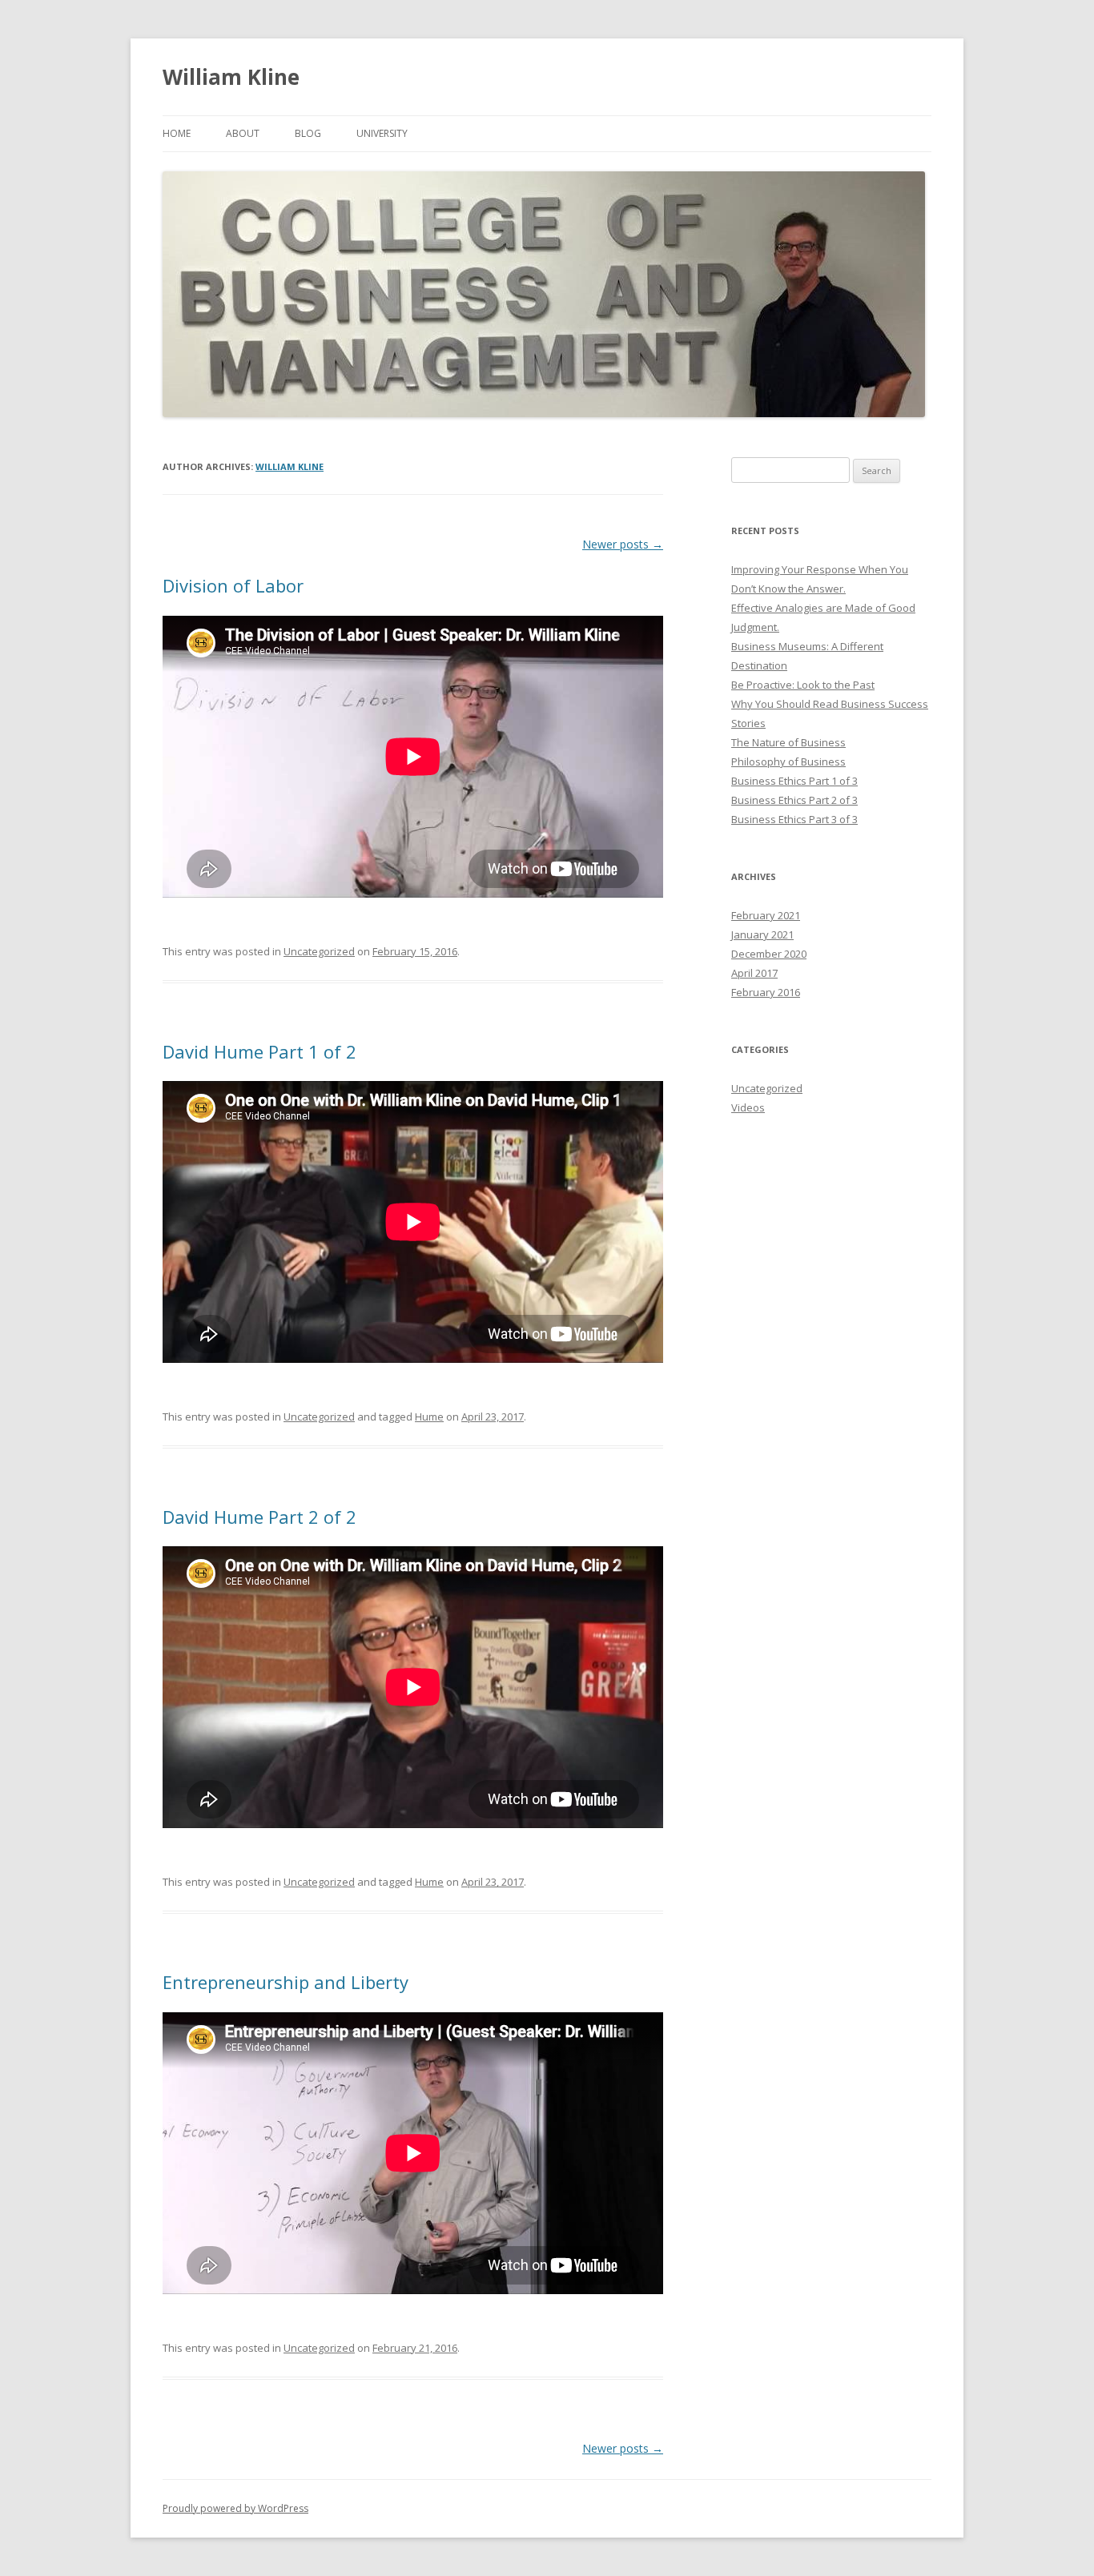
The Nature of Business (788, 742)
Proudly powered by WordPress (235, 2508)
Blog (308, 133)
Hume (429, 1417)
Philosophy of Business (788, 762)
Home (177, 133)
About (243, 133)
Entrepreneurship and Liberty (286, 1982)
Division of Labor (233, 585)
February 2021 (766, 915)
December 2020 (769, 954)
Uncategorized (319, 951)
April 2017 (754, 973)
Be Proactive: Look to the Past (803, 685)
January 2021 (762, 934)
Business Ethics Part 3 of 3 (794, 819)
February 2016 (766, 992)
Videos (748, 1107)
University (382, 133)
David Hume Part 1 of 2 (259, 1051)
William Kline (231, 77)
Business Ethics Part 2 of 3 (794, 800)
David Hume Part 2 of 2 (259, 1517)
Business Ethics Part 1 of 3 (794, 781)
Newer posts (623, 544)
